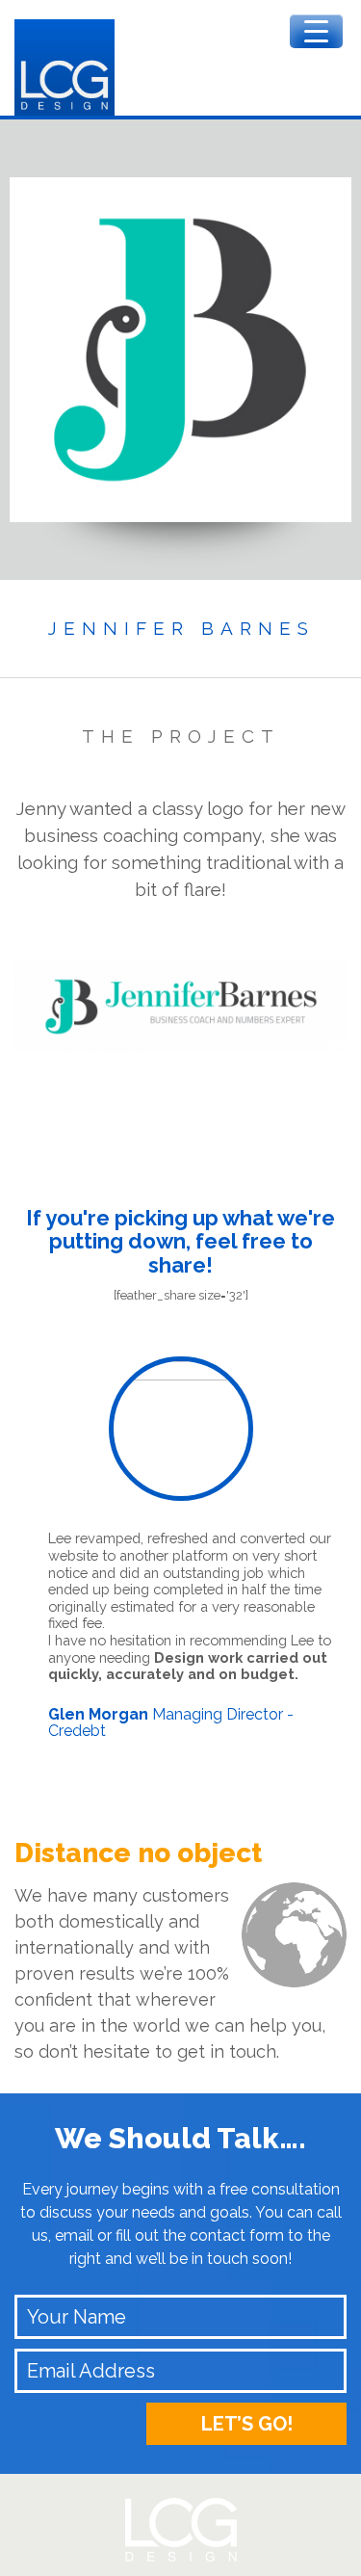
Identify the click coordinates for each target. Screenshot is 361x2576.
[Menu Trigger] (316, 31)
